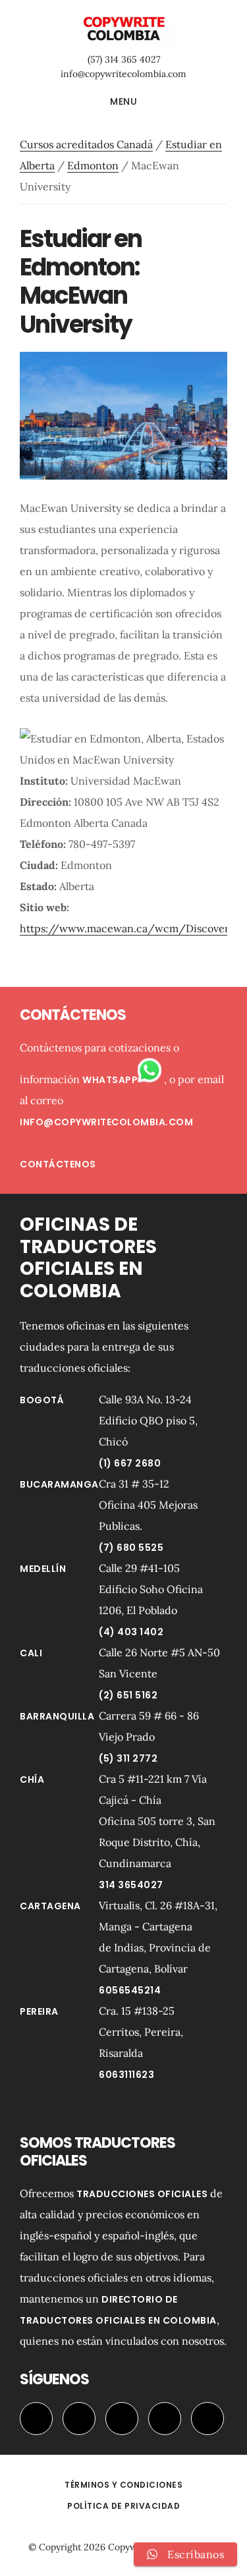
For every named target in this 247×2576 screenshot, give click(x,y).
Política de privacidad (123, 2506)
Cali (31, 1653)
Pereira (39, 2011)
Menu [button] (123, 101)
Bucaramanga (59, 1484)
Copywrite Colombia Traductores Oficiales (123, 29)
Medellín (43, 1569)
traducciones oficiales (142, 2194)
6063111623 (126, 2075)
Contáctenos (58, 1164)
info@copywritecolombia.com (123, 74)
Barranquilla (57, 1716)
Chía (32, 1779)
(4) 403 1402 (131, 1632)
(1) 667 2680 (130, 1463)
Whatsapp (110, 1080)
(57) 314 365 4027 (124, 59)
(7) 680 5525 (131, 1548)
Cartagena (50, 1906)
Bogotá (42, 1400)
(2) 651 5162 (128, 1695)
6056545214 (130, 1990)
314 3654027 (131, 1885)
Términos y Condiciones (123, 2485)
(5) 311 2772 (128, 1758)
